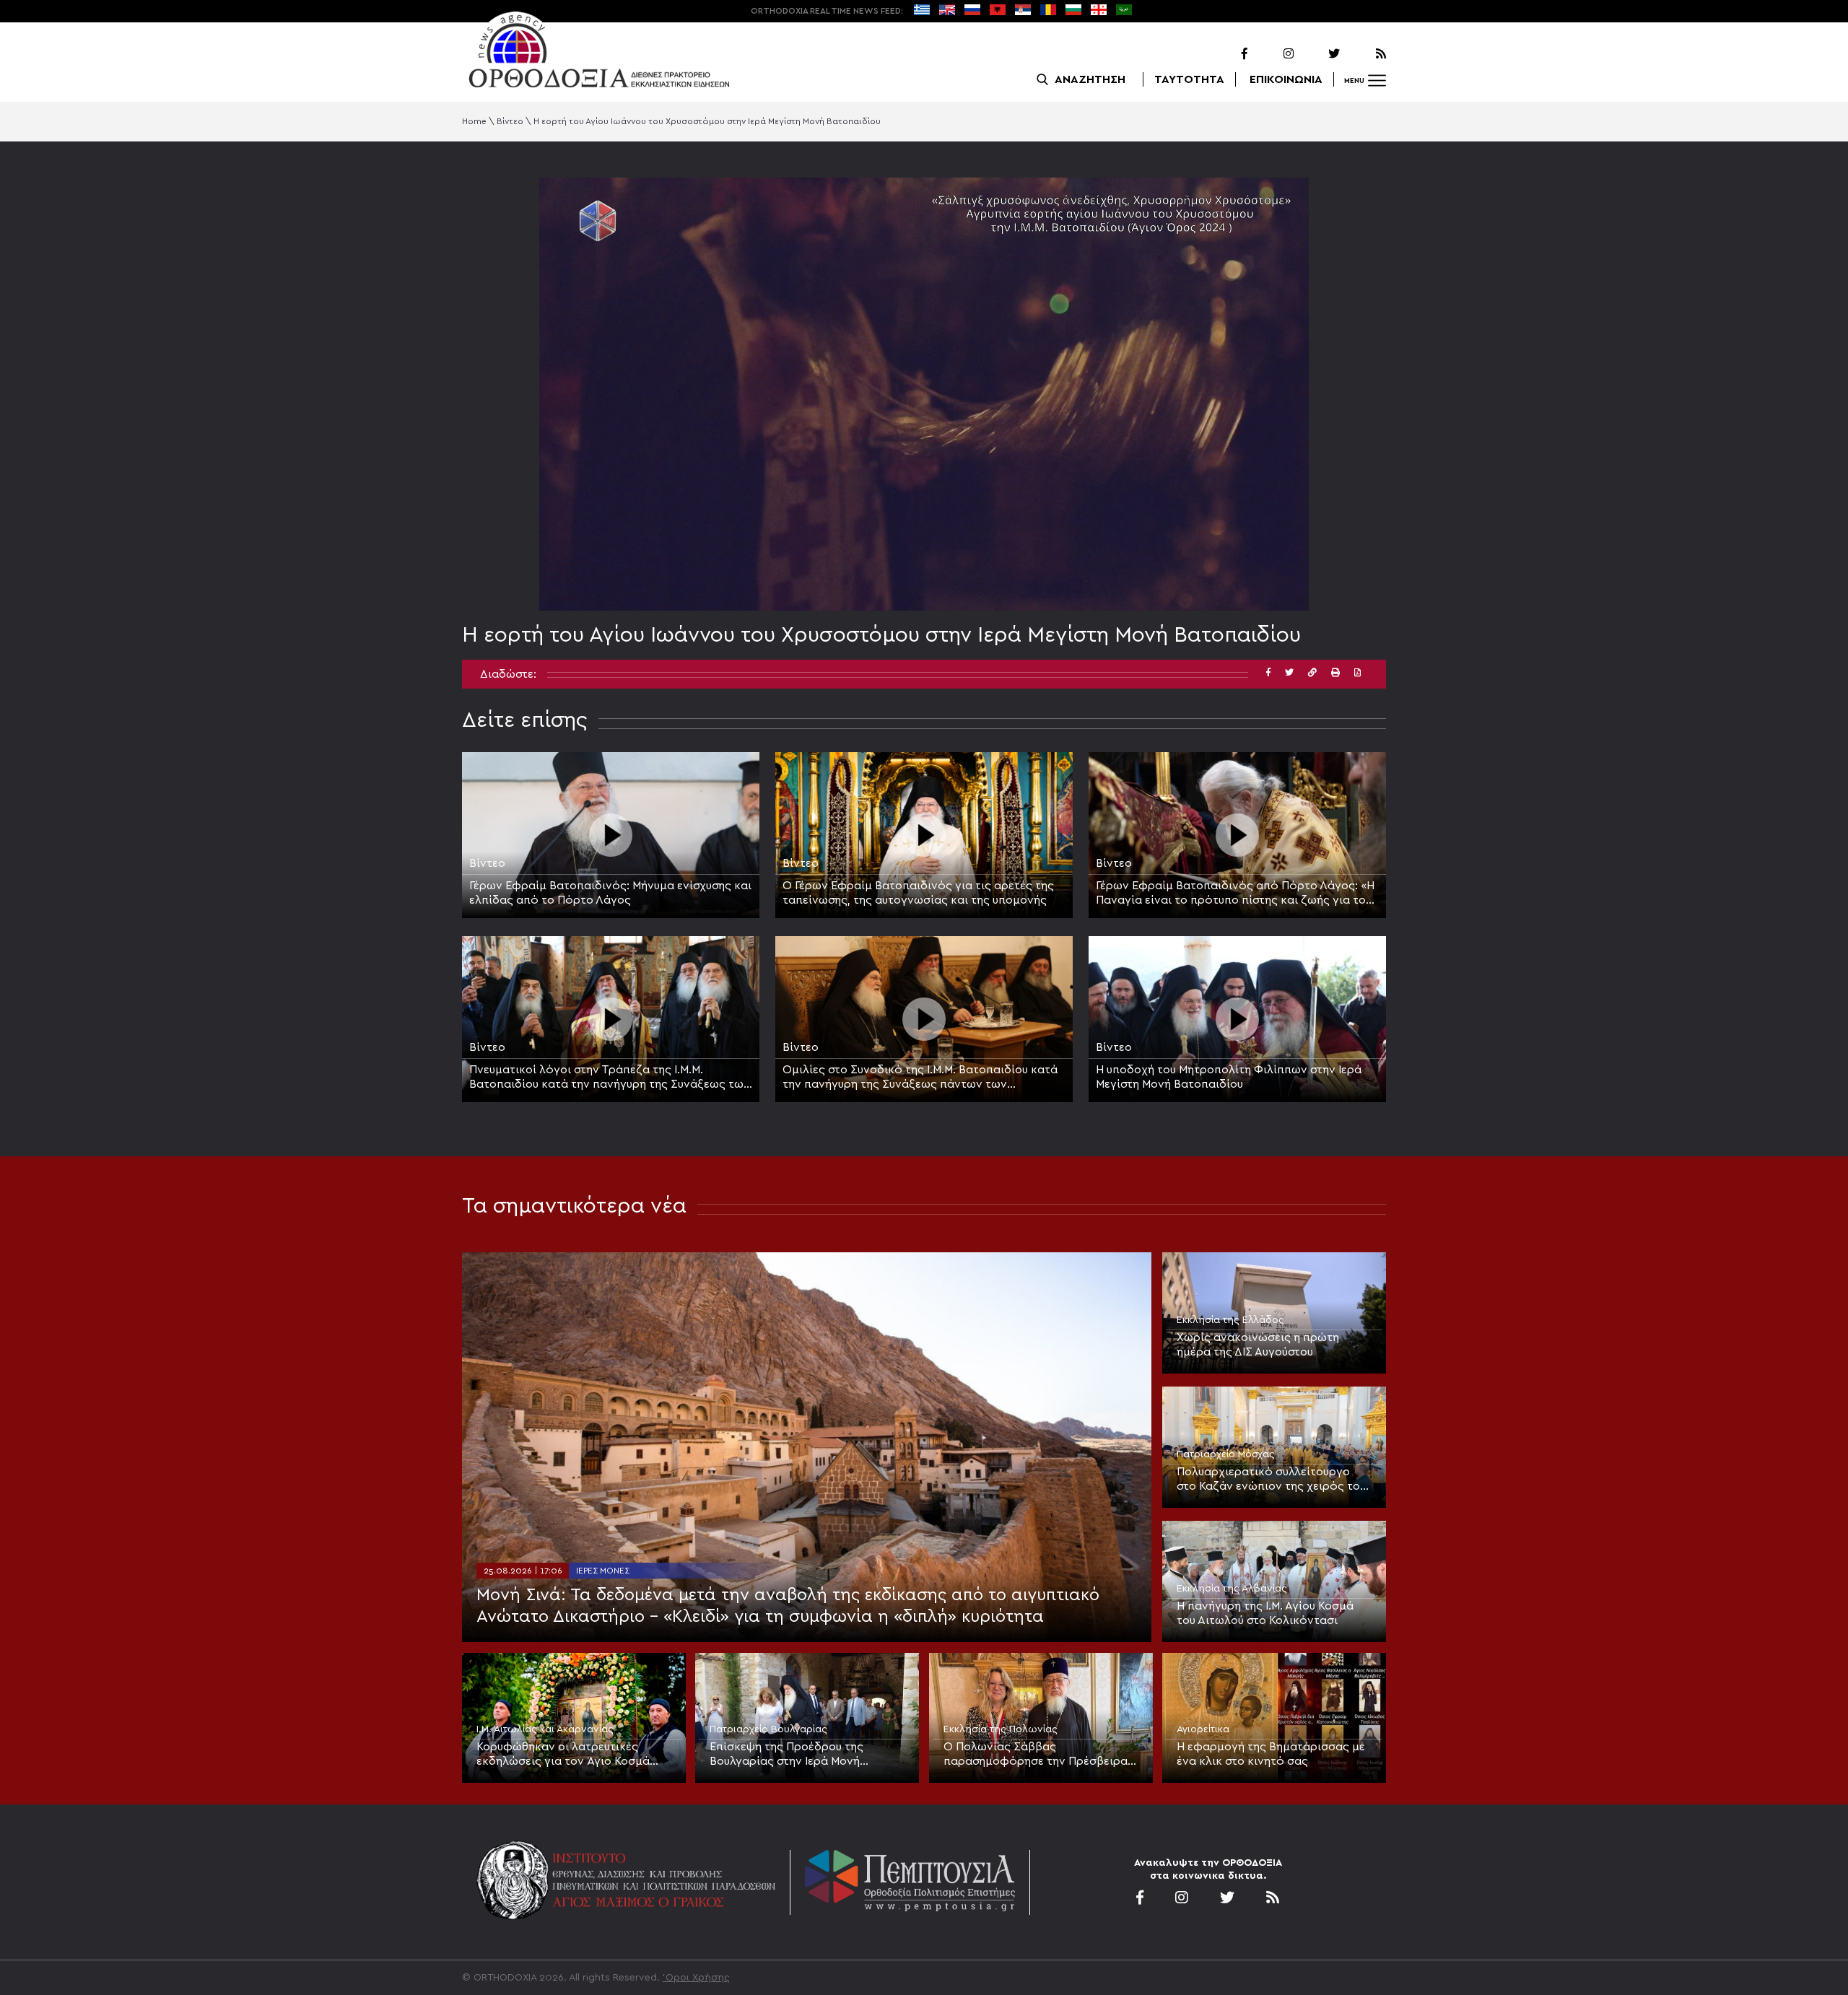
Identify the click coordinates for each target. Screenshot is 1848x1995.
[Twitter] (1318, 54)
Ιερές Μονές (603, 1571)
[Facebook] (1226, 54)
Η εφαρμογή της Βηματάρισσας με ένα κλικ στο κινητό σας (1271, 1754)
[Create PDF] (1357, 673)
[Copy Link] (1312, 673)
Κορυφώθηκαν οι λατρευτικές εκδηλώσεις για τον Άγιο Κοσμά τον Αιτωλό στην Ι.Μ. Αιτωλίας (563, 1755)
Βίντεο (510, 121)
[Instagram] (1272, 54)
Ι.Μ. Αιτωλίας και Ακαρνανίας (545, 1729)
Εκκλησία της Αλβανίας (1232, 1589)
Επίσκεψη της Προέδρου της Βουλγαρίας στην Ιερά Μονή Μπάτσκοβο (786, 1755)
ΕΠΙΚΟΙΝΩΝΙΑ (1286, 79)
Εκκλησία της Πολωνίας (1001, 1729)
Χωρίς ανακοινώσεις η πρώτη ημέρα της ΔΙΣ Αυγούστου (1258, 1345)
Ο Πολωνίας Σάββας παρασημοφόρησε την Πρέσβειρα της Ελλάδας (1036, 1755)
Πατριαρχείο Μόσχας (1226, 1454)
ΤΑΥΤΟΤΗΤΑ (1189, 79)
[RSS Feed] (1364, 54)
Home (474, 121)
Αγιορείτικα (1203, 1729)
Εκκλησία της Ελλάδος (1230, 1320)
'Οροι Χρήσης (696, 1978)
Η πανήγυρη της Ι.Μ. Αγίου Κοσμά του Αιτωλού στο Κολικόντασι (1265, 1613)
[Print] (1335, 673)
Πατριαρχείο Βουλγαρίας (768, 1729)
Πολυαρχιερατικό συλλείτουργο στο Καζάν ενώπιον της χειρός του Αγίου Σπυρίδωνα (1271, 1480)
